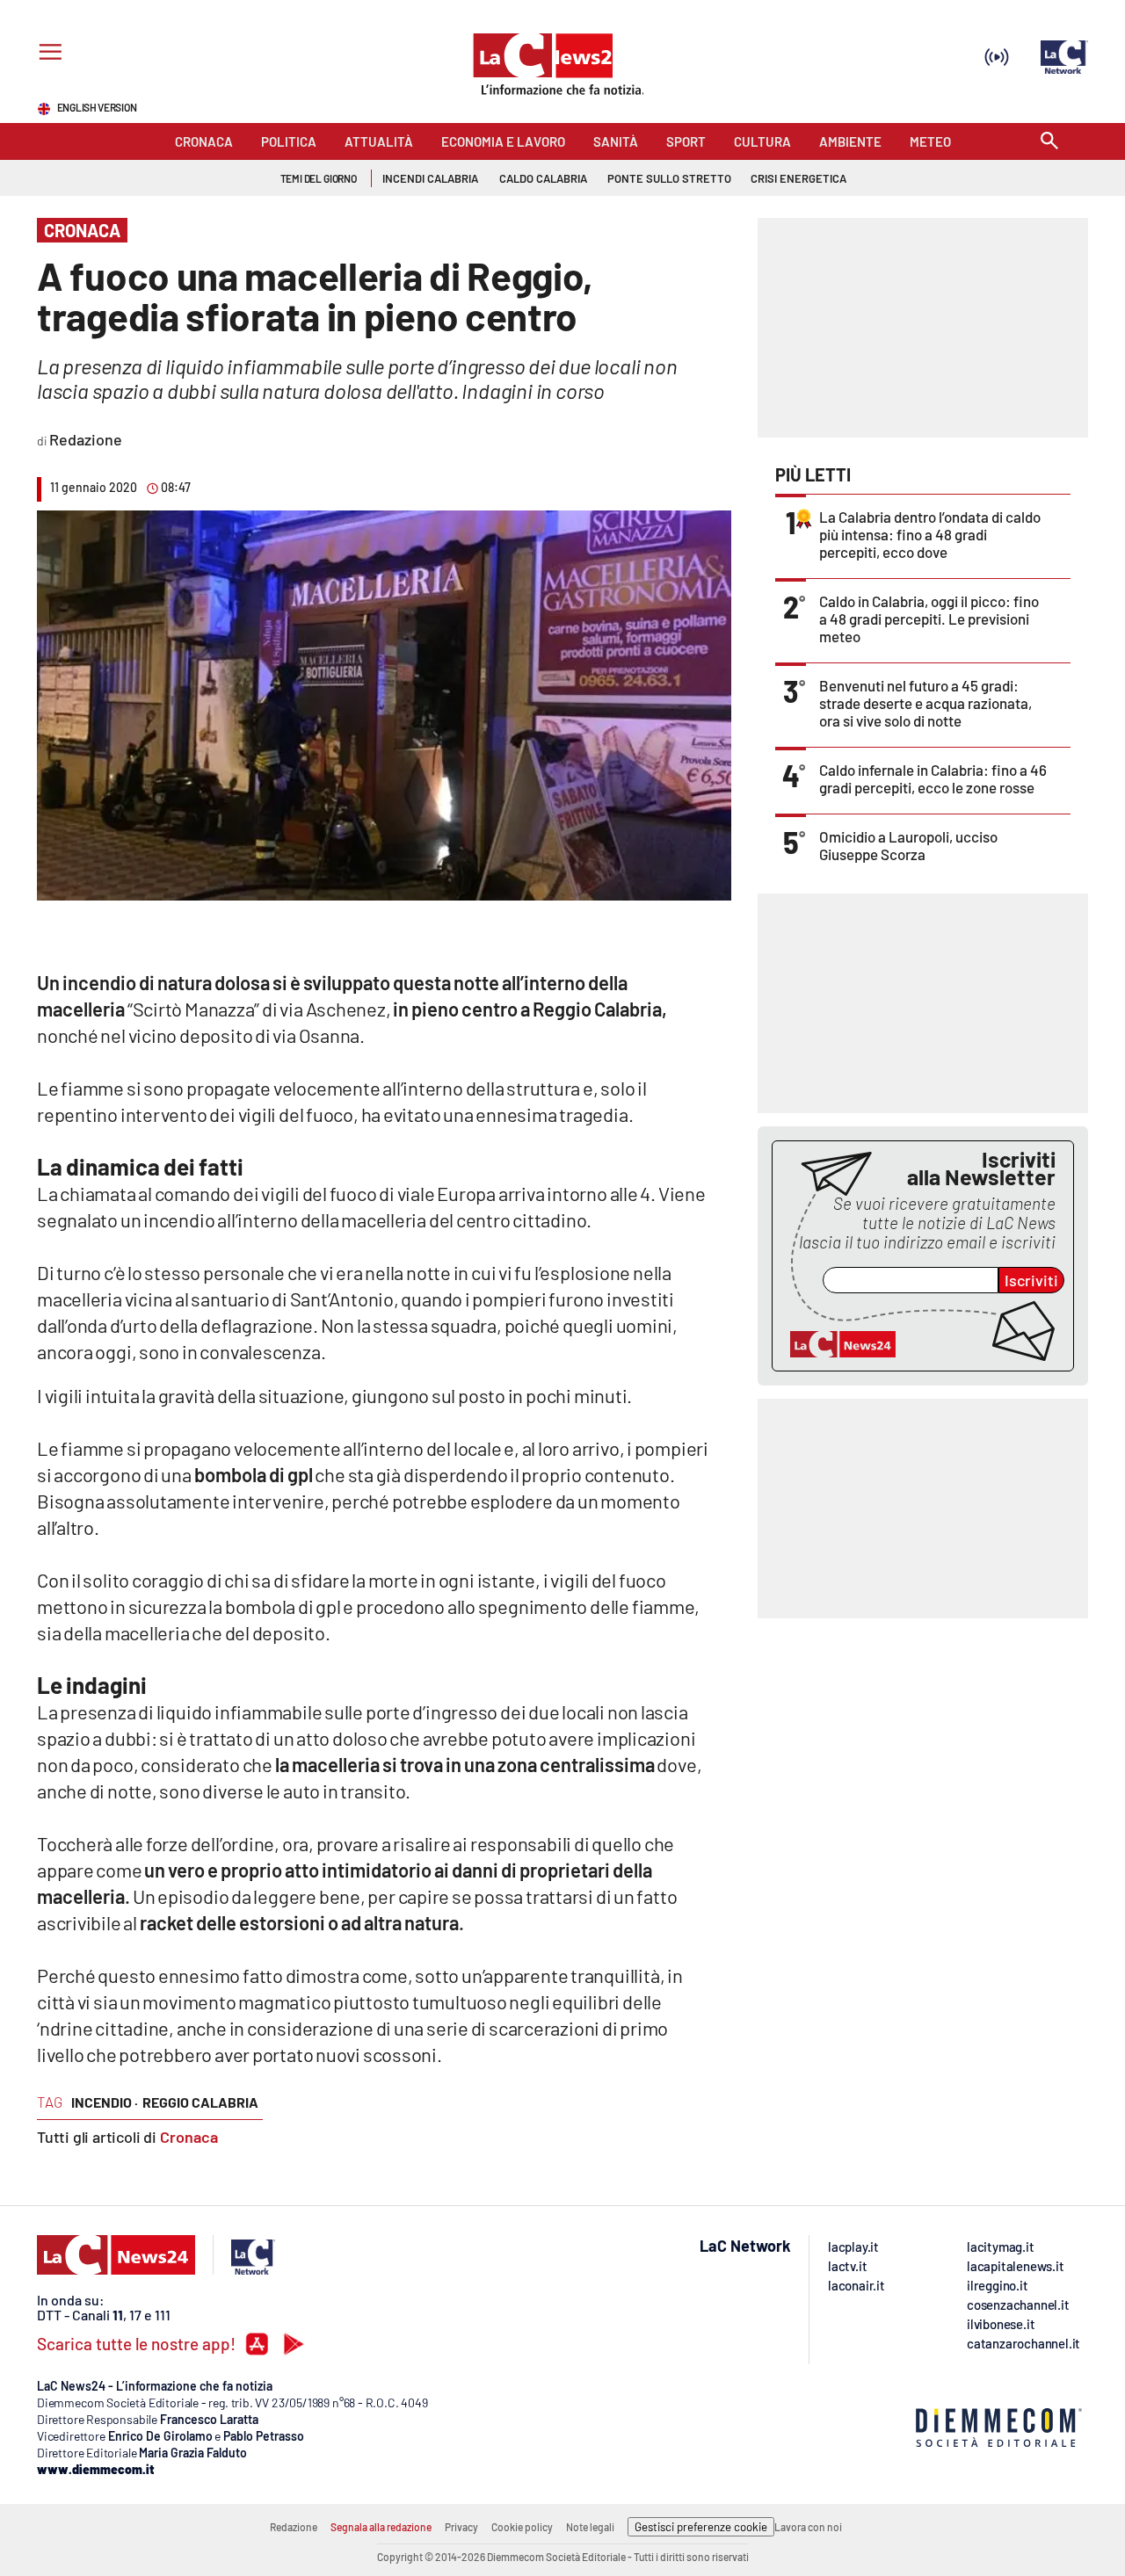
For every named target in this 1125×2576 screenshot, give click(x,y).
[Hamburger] (47, 54)
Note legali (590, 2527)
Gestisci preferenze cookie (701, 2527)
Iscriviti (1031, 1280)
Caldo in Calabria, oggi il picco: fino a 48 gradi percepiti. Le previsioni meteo (929, 619)
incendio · (105, 2102)
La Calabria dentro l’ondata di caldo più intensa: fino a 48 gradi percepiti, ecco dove (930, 534)
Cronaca (189, 2137)
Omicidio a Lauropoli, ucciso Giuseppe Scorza (908, 845)
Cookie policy (522, 2527)
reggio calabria (200, 2102)
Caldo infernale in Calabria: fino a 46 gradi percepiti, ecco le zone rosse (933, 778)
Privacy (461, 2527)
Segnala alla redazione (381, 2527)
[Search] (1049, 142)
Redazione (294, 2527)
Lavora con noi (808, 2527)
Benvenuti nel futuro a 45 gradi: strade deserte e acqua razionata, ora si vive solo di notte (925, 703)
